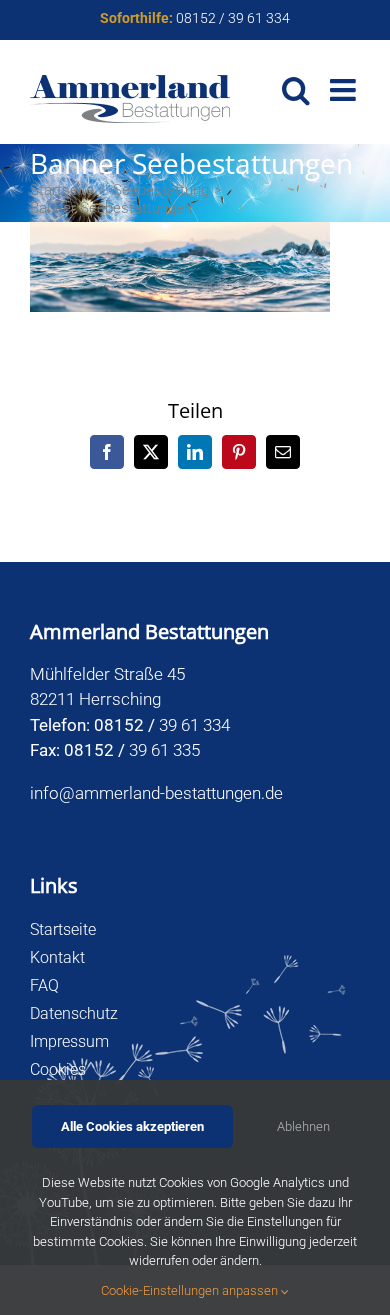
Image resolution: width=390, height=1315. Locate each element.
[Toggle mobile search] (296, 90)
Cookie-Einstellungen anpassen (191, 1290)
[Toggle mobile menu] (345, 90)
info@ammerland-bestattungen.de (156, 793)
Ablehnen (303, 1126)
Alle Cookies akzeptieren (132, 1126)
